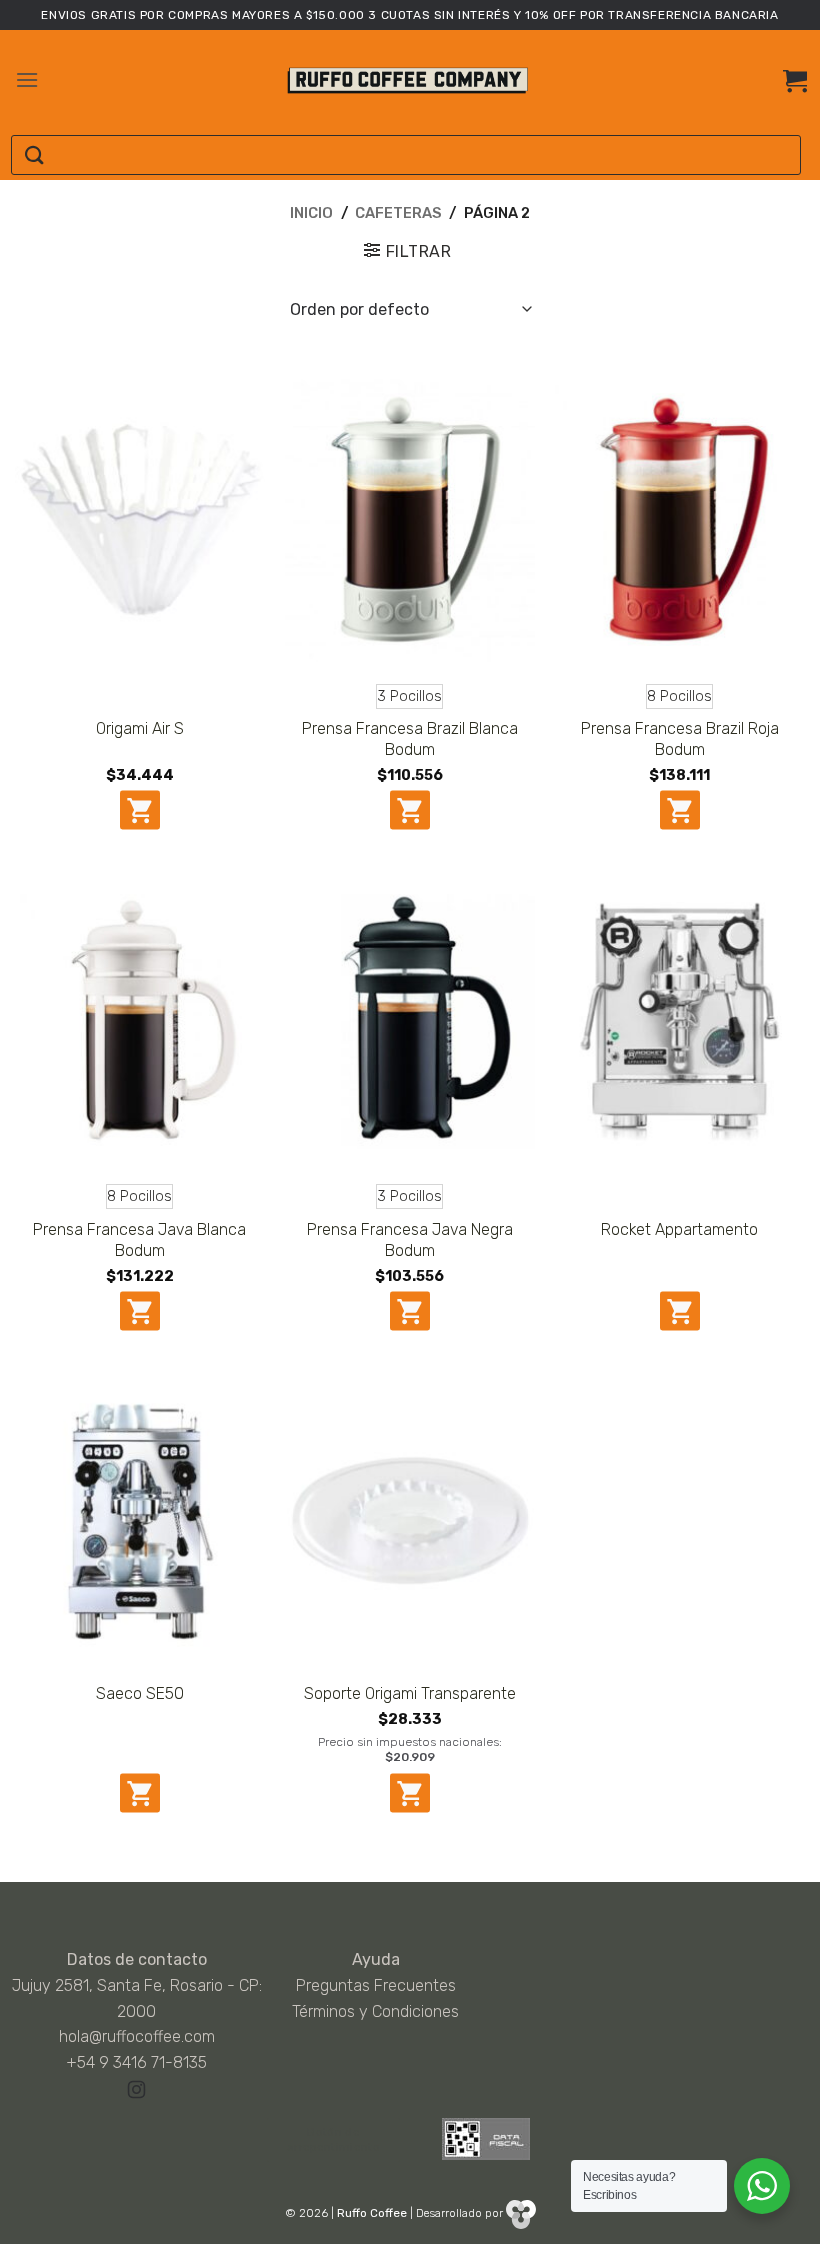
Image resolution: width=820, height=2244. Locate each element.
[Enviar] (34, 155)
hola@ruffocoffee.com (137, 2036)
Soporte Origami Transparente (410, 1693)
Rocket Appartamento (679, 1229)
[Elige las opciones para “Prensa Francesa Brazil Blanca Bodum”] (410, 810)
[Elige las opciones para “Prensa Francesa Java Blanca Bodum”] (140, 1311)
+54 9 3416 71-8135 (136, 2062)
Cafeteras (398, 213)
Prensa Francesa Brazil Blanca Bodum (410, 739)
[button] (27, 79)
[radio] (409, 696)
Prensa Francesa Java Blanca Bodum (139, 1240)
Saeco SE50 (140, 1693)
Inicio (311, 213)
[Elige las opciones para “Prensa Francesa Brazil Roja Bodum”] (680, 810)
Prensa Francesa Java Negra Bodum (410, 1240)
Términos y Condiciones (375, 2011)
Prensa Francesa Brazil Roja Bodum (680, 739)
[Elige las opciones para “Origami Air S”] (140, 810)
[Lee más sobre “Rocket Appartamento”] (680, 1311)
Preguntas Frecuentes (376, 1985)
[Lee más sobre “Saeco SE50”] (140, 1793)
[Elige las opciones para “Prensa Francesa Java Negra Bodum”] (410, 1311)
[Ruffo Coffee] (410, 80)
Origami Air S (140, 728)
